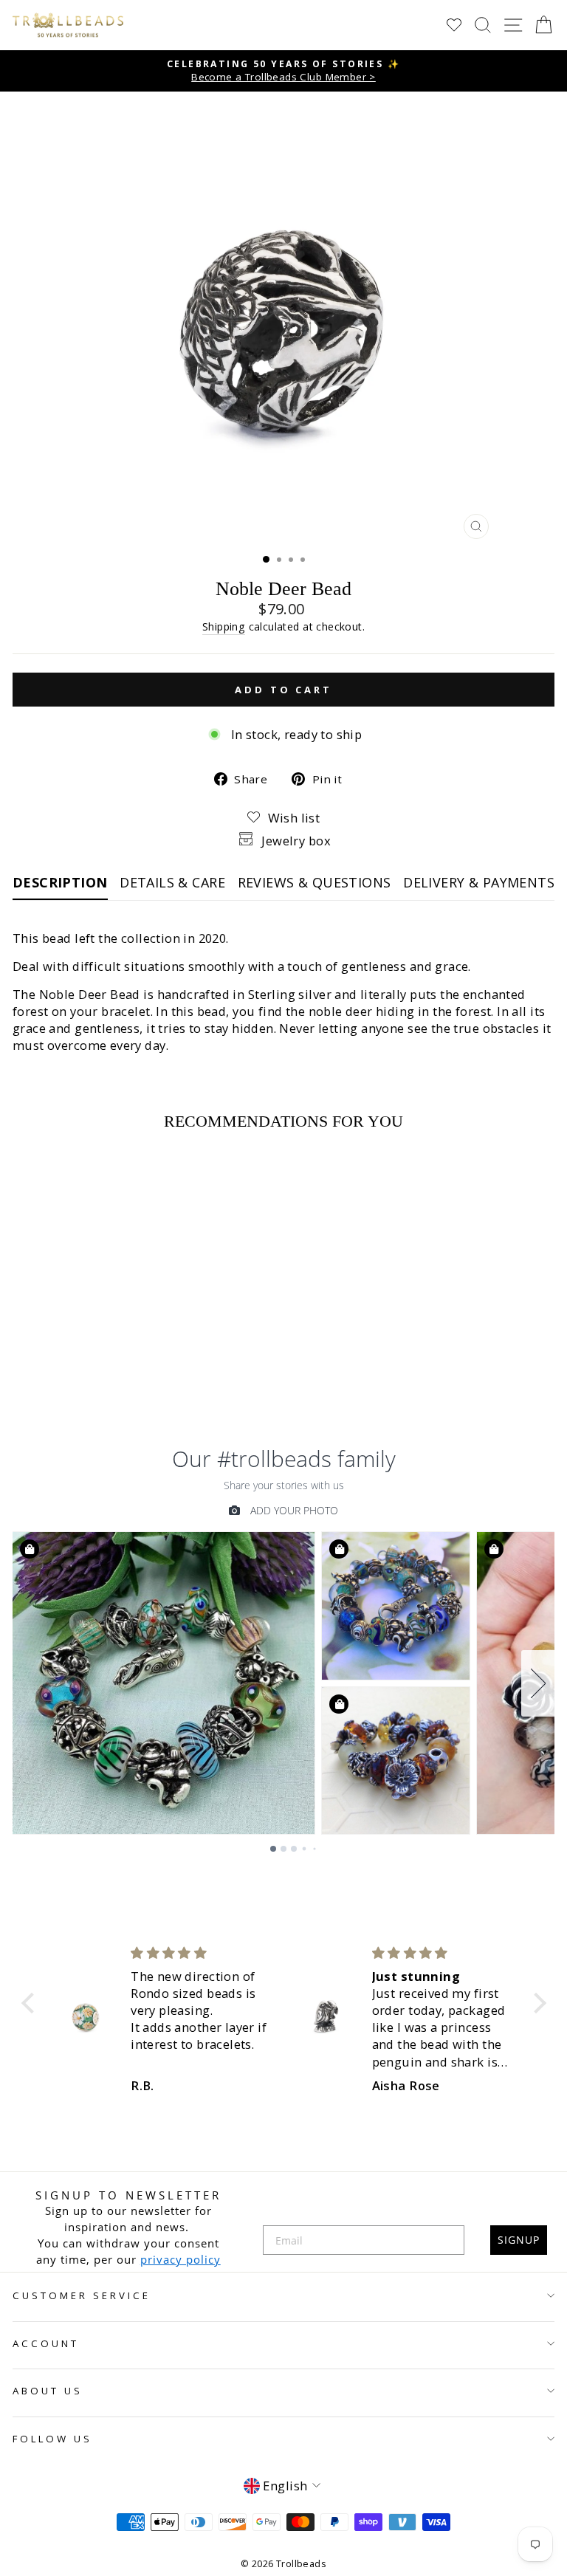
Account (46, 2343)
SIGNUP (519, 2240)
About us (48, 2391)
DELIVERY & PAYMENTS (479, 882)
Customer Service (82, 2295)
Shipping (224, 626)
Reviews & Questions (315, 882)
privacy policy (181, 2259)
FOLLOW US (52, 2439)
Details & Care (172, 882)
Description (60, 882)
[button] (31, 2002)
